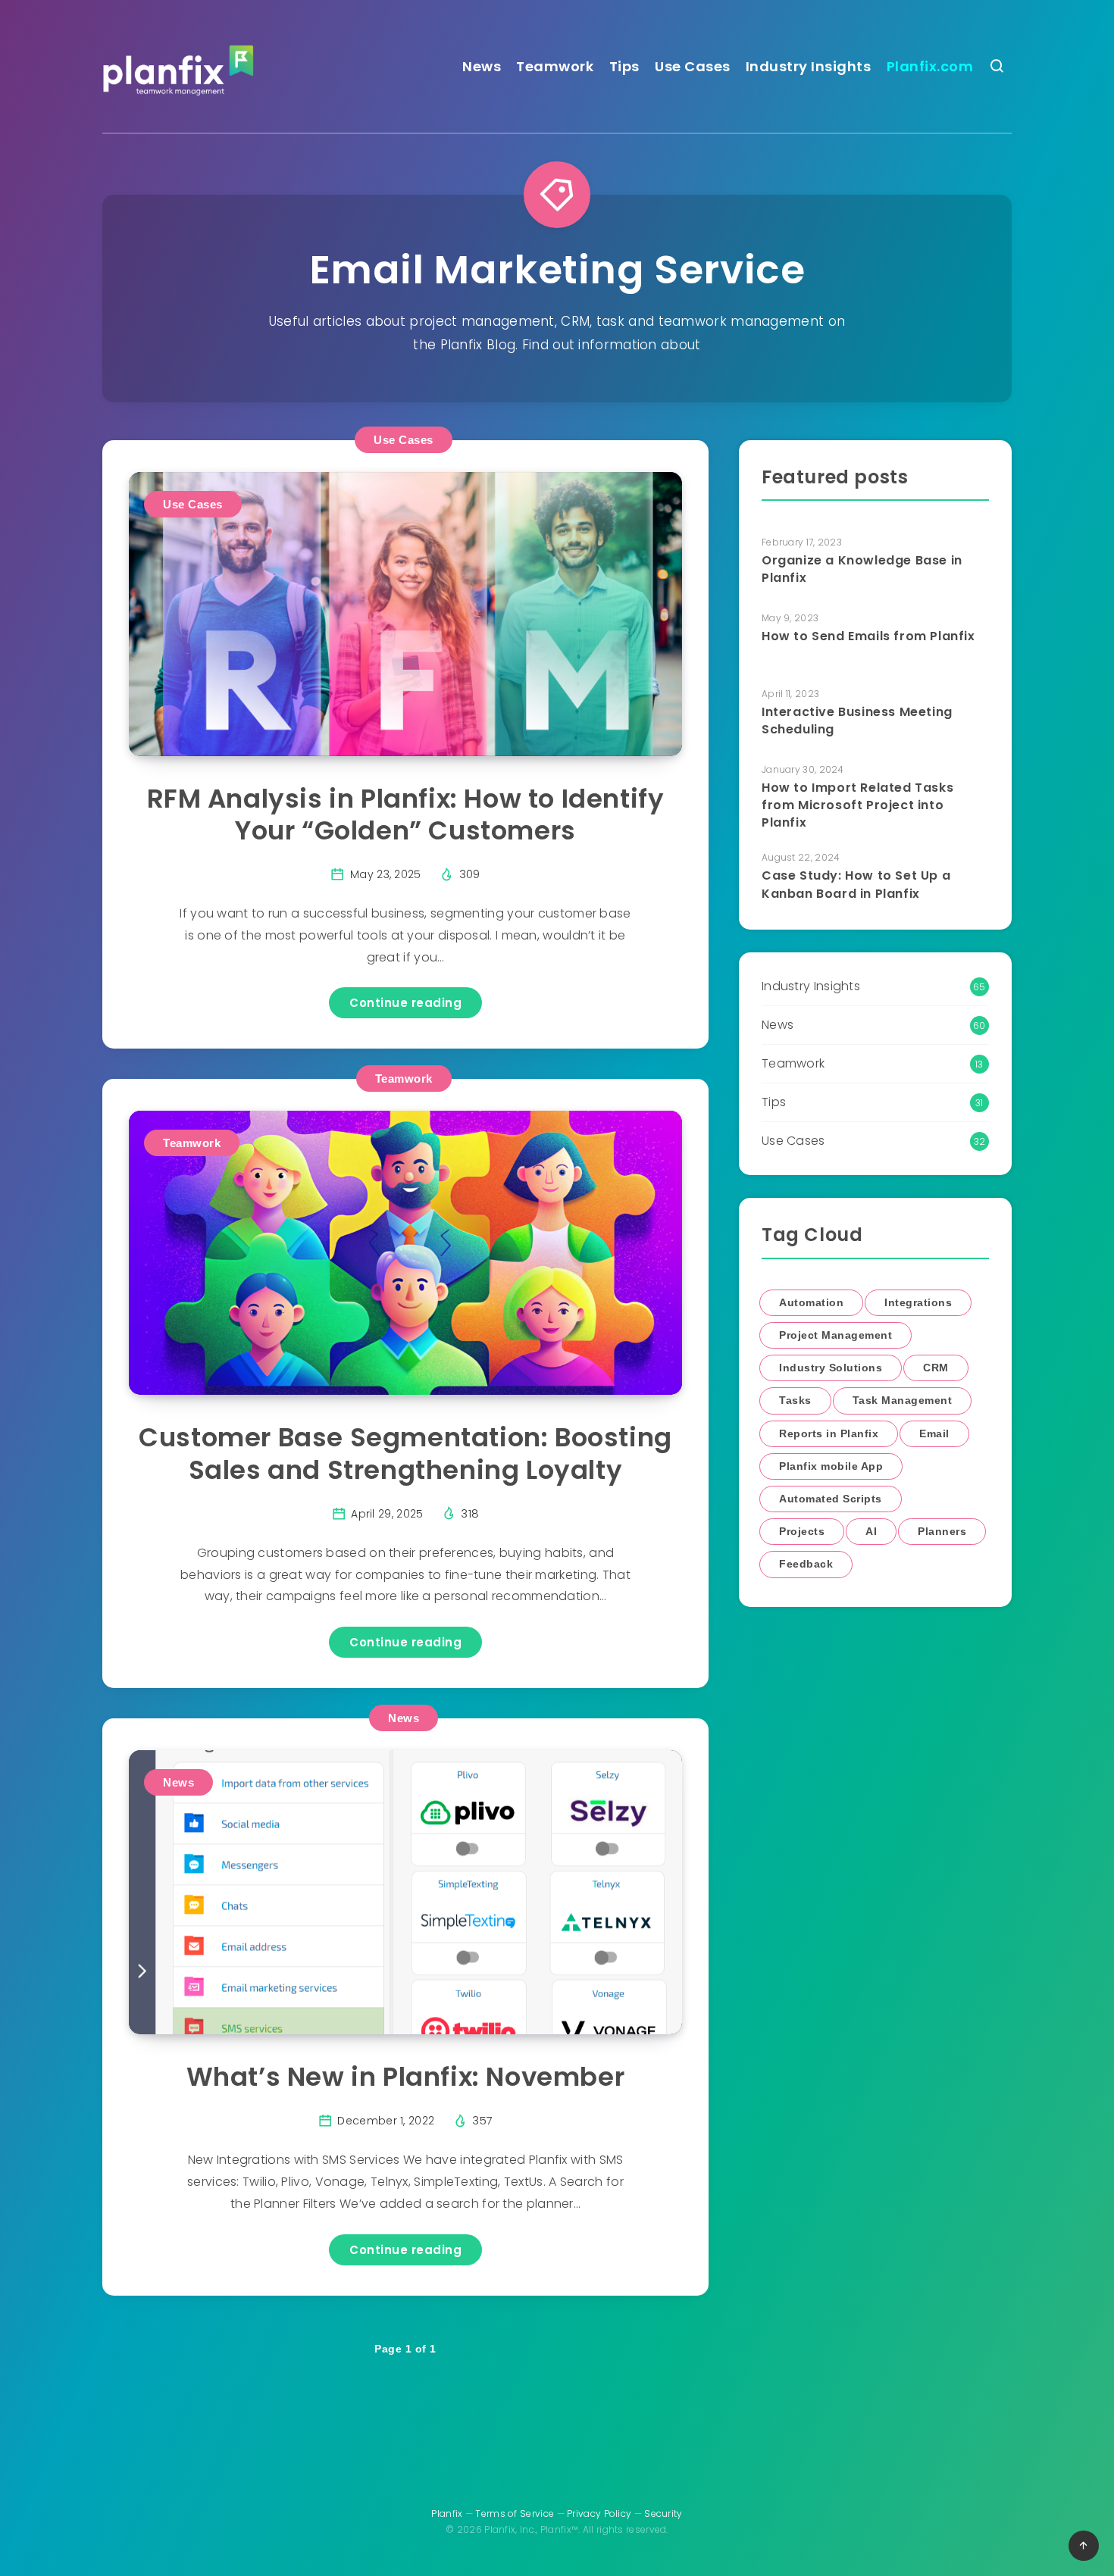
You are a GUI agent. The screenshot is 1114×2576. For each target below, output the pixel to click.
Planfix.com (930, 66)
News (482, 66)
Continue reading (405, 1003)
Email (934, 1433)
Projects (802, 1531)
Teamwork (555, 66)
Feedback (806, 1564)
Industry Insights (809, 66)
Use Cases (693, 66)
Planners (942, 1531)
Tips (624, 66)
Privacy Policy (599, 2513)
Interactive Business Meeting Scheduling (857, 721)
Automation (811, 1302)
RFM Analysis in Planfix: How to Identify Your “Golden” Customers (406, 815)
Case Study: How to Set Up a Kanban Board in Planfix (856, 884)
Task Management (903, 1400)
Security (663, 2513)
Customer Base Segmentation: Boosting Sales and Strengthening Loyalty (405, 1454)
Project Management (835, 1335)
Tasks (795, 1400)
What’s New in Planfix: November (406, 2077)
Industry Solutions (831, 1368)
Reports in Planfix (829, 1433)
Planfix (447, 2513)
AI (871, 1531)
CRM (936, 1368)
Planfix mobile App (831, 1466)
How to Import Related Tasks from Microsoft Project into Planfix (857, 805)
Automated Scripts (831, 1499)
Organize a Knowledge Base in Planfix (862, 569)
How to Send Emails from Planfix (868, 636)
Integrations (918, 1302)
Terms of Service (515, 2513)
